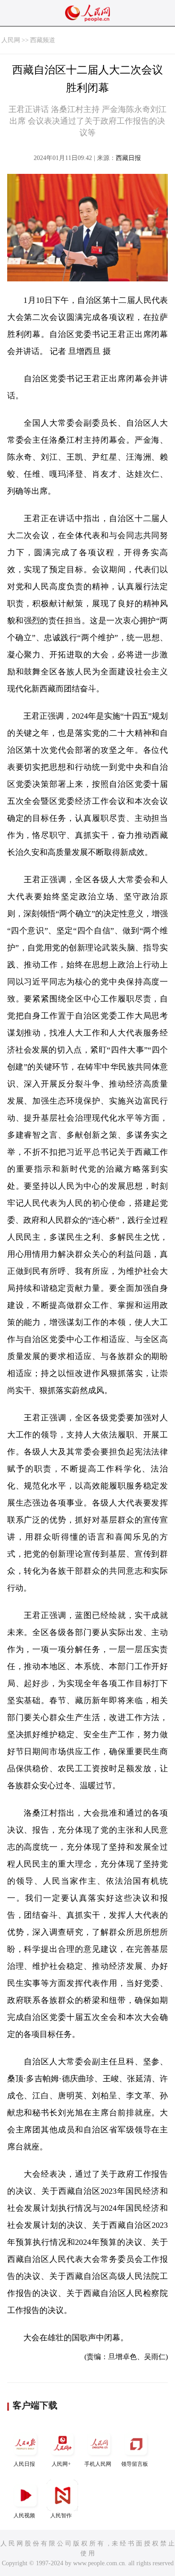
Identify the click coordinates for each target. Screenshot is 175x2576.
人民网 (11, 40)
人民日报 (24, 2464)
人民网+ (61, 2464)
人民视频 (24, 2516)
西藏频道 (43, 40)
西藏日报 (128, 158)
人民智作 (61, 2516)
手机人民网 (98, 2464)
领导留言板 (135, 2464)
